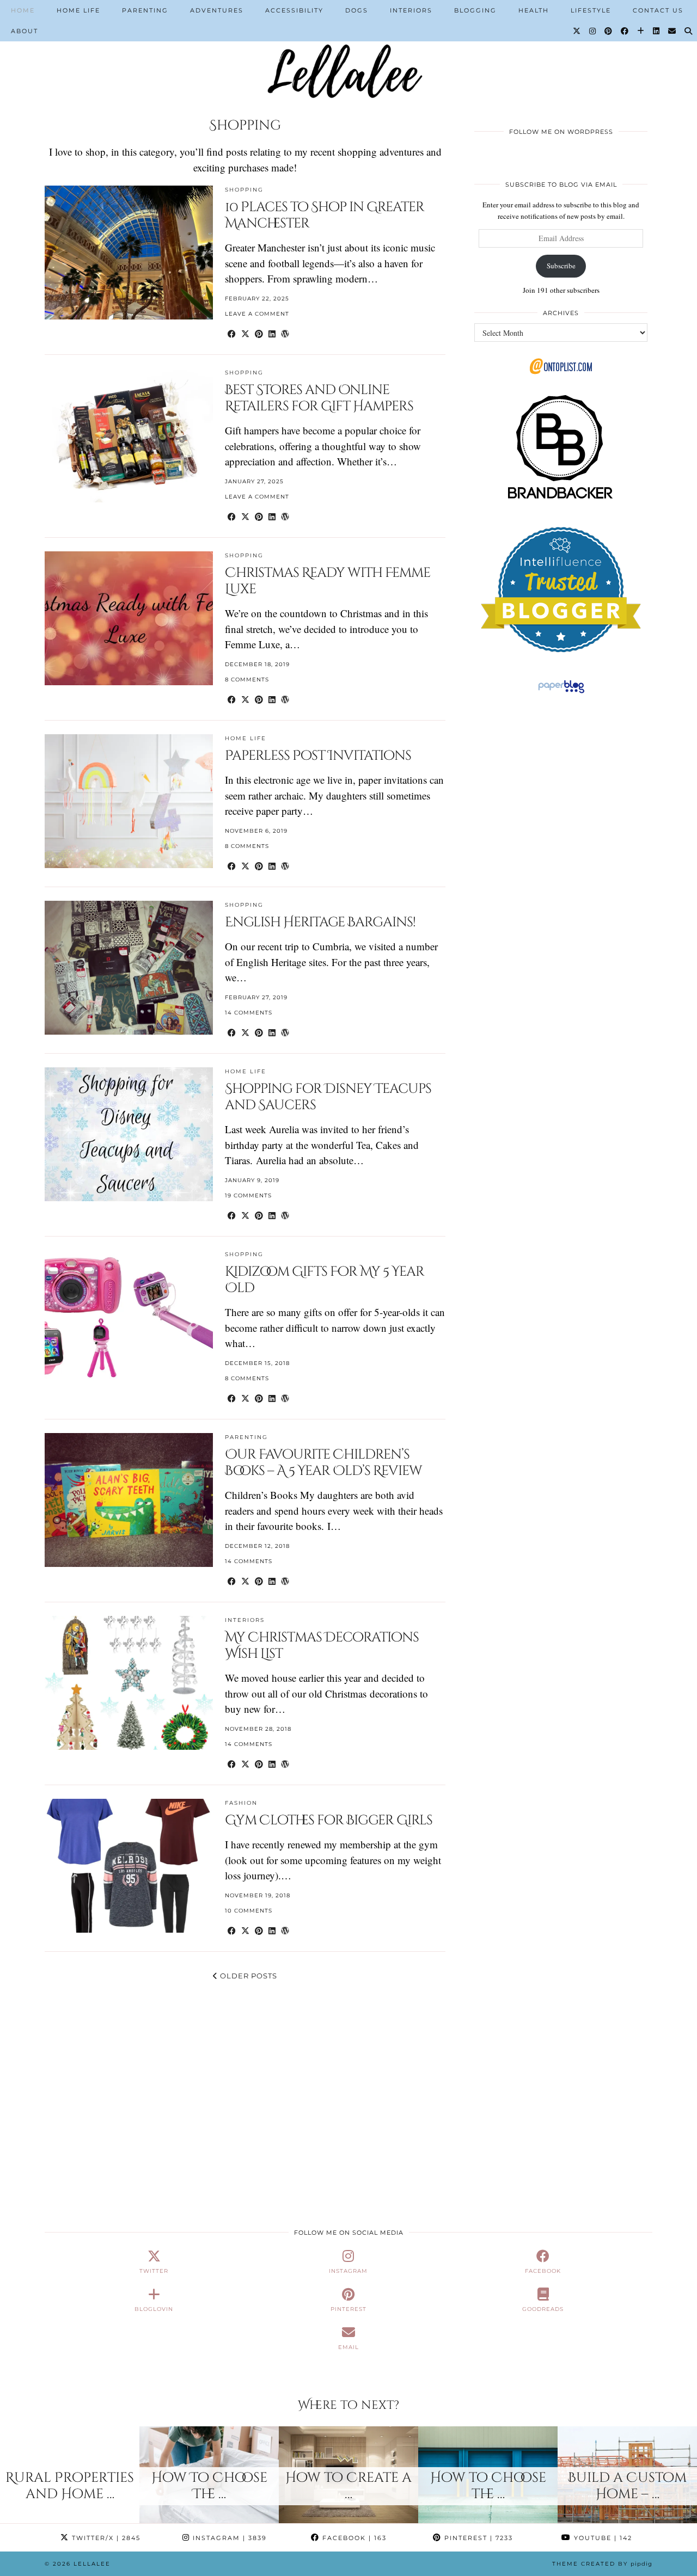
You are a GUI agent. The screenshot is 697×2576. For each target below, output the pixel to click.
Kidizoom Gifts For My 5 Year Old (325, 1280)
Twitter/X (105, 2538)
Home (23, 10)
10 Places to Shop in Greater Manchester (325, 215)
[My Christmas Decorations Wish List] (129, 1683)
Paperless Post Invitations (318, 756)
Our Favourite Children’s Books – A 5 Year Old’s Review (323, 1463)
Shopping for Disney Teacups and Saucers (328, 1097)
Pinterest (477, 2538)
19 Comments (248, 1195)
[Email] (672, 31)
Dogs (357, 10)
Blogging (475, 10)
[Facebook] (625, 31)
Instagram (228, 2538)
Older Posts (247, 1976)
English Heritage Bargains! (320, 922)
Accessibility (294, 10)
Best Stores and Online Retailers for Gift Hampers (319, 398)
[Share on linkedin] (272, 333)
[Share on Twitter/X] (245, 333)
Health (534, 10)
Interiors (411, 10)
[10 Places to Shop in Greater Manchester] (129, 252)
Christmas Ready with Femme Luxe (328, 581)
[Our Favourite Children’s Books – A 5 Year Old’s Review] (129, 1500)
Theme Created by (602, 2564)
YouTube (602, 2538)
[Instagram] (593, 31)
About (25, 31)
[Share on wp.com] (285, 333)
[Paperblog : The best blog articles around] (561, 693)
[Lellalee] (348, 49)
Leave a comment (257, 314)
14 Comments (249, 1013)
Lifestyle (591, 10)
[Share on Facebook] (232, 333)
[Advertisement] (561, 783)
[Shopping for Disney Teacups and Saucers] (129, 1134)
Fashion (241, 1803)
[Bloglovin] (641, 31)
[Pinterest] (609, 31)
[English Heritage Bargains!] (129, 967)
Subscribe (561, 266)
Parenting (145, 10)
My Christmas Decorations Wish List (322, 1646)
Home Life (78, 10)
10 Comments (249, 1911)
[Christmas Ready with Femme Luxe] (129, 618)
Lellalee (92, 2564)
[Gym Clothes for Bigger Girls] (129, 1865)
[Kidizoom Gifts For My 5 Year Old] (129, 1317)
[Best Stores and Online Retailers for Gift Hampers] (129, 435)
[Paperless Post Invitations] (129, 801)
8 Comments (247, 680)
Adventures (217, 10)
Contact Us (658, 10)
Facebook (353, 2538)
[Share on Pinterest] (259, 333)
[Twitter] (577, 31)
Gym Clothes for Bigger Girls (329, 1820)
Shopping (244, 190)
